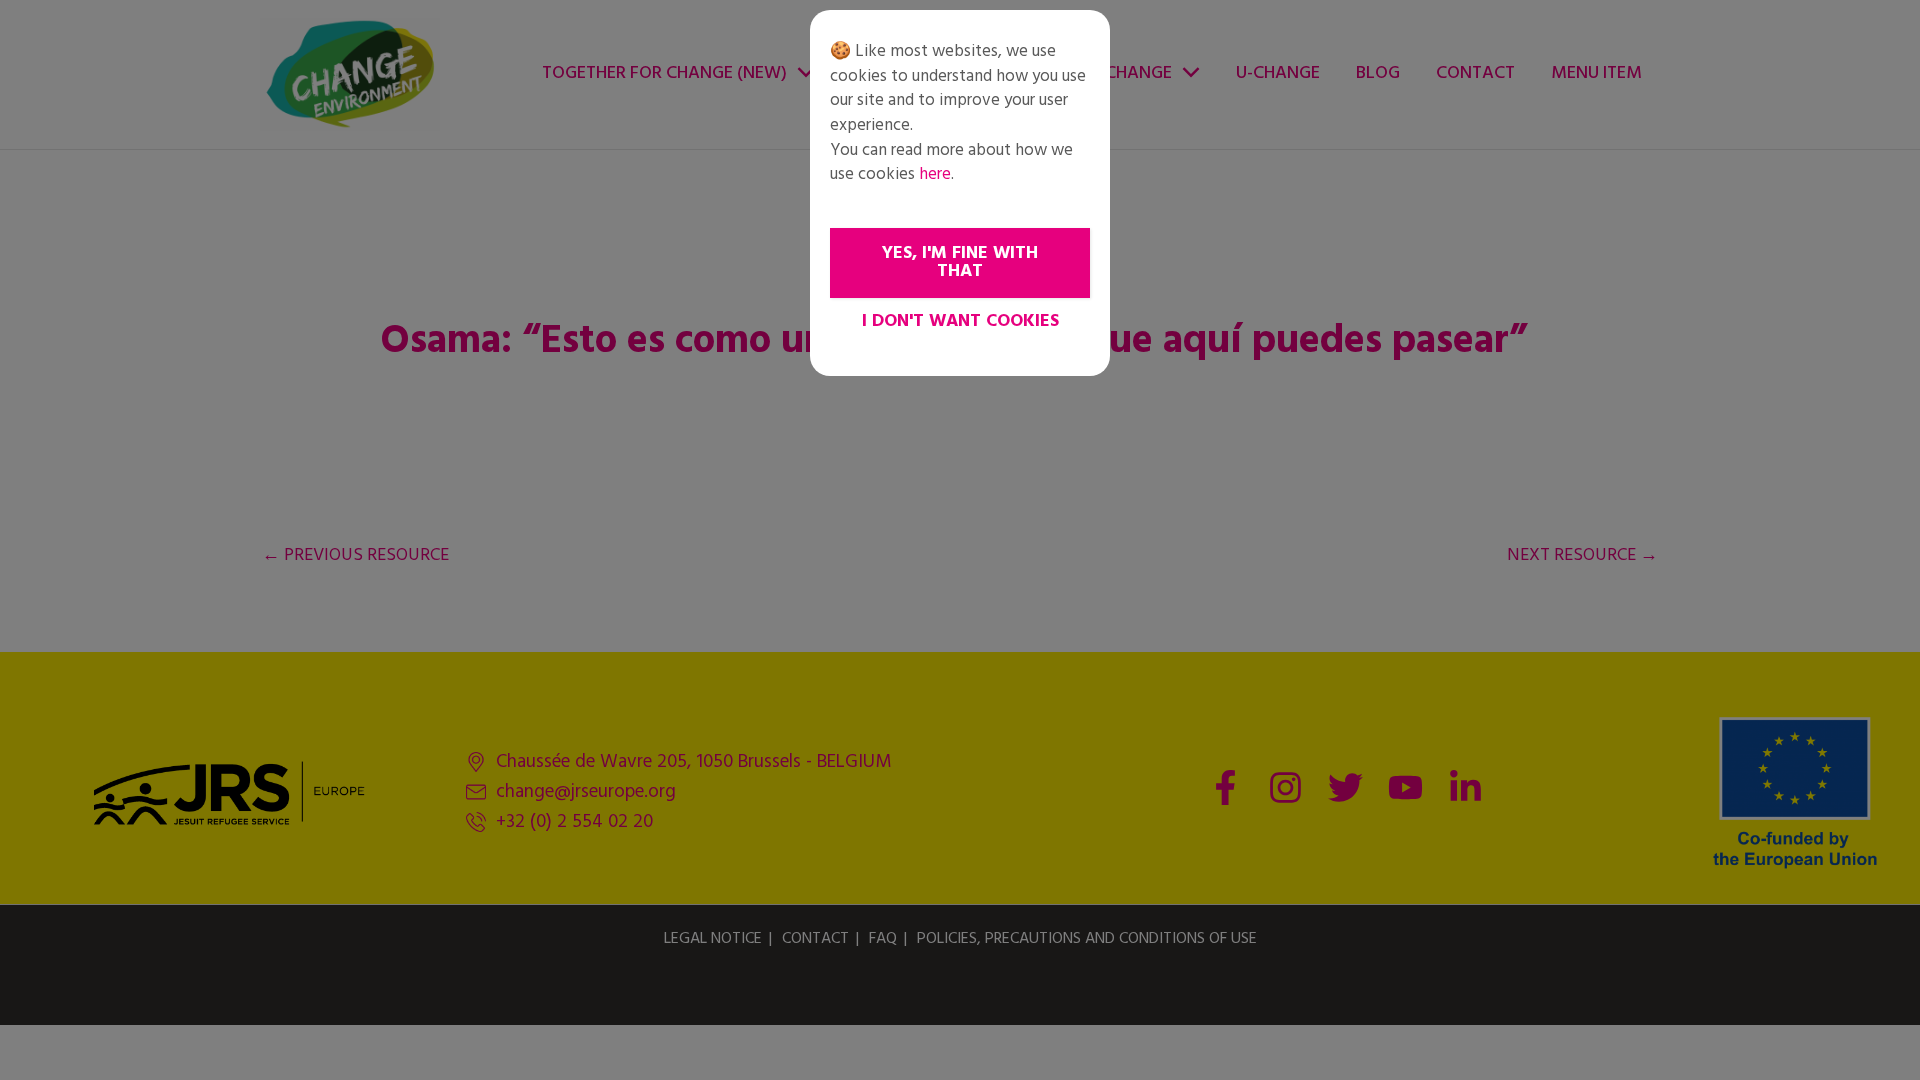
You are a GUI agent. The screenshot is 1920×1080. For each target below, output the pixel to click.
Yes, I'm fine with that (960, 262)
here (935, 174)
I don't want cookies (960, 321)
